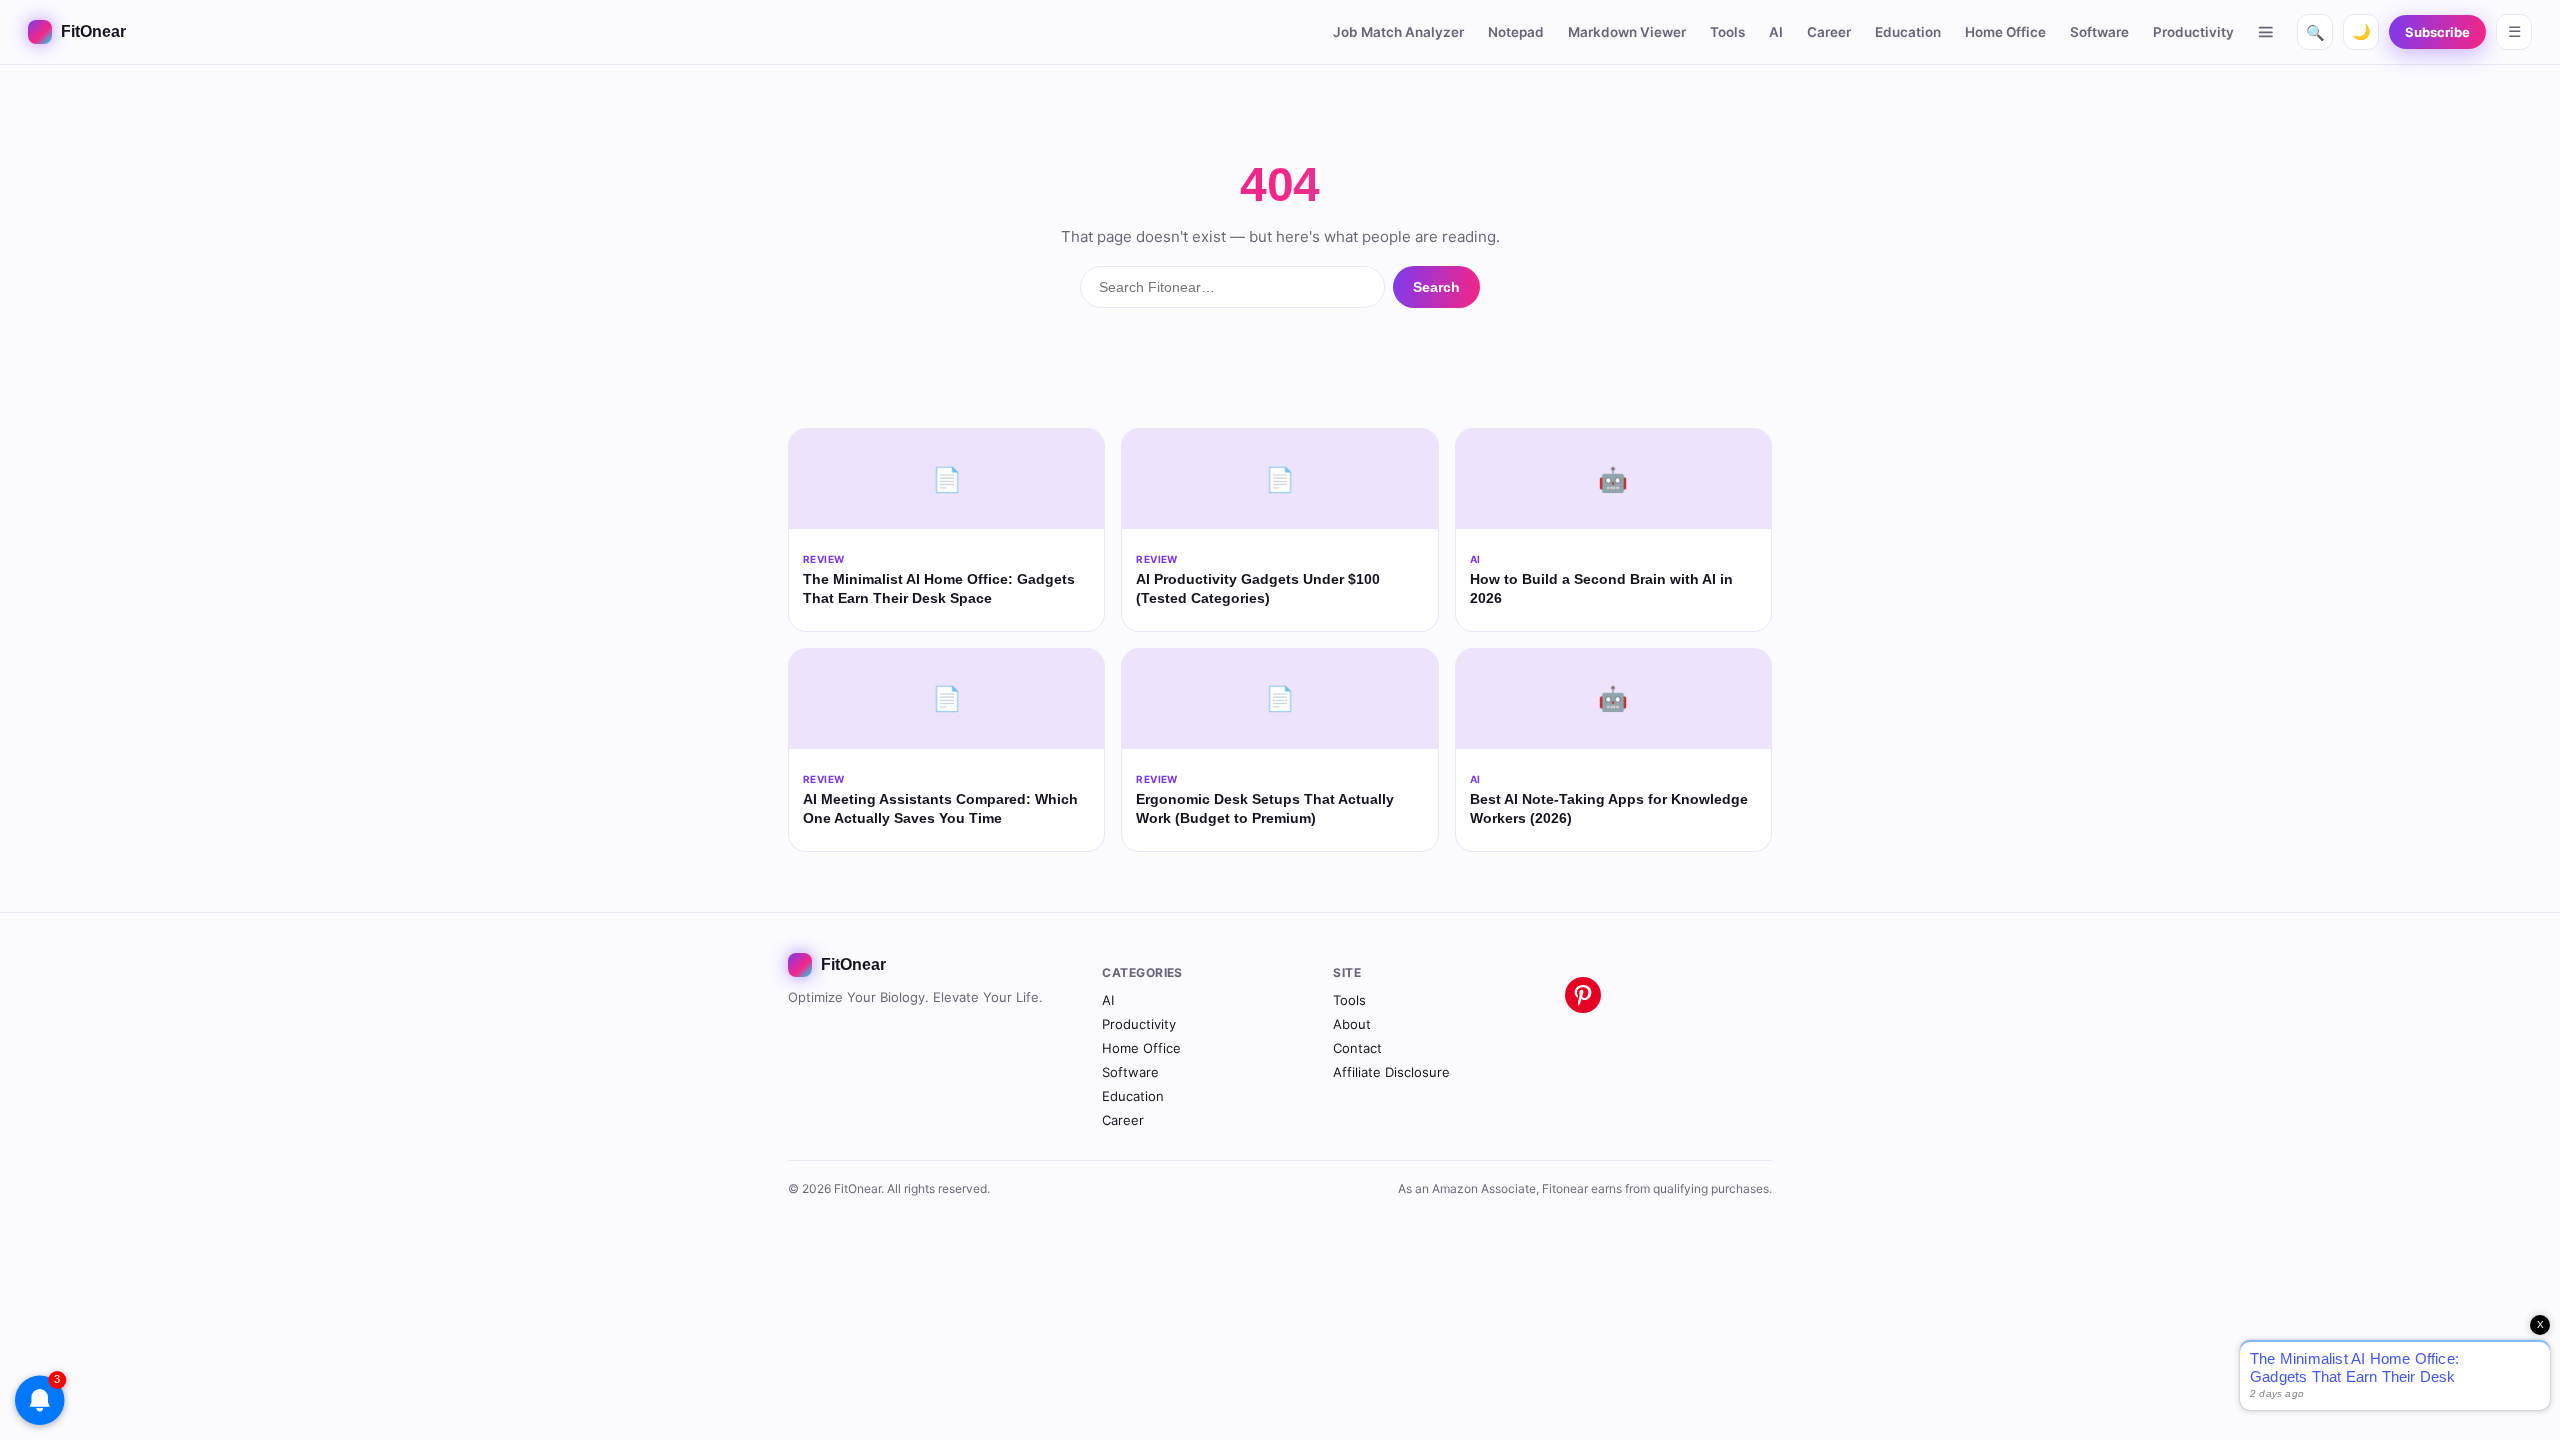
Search (1436, 287)
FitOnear (93, 31)
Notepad (1516, 32)
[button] (2266, 32)
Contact (1357, 1048)
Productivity (2193, 32)
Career (1829, 32)
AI (1776, 32)
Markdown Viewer (1627, 32)
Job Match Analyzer (1398, 32)
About (1352, 1024)
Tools (1727, 32)
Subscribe (2437, 32)
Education (1908, 32)
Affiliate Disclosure (1391, 1072)
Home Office (2005, 32)
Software (2099, 32)
